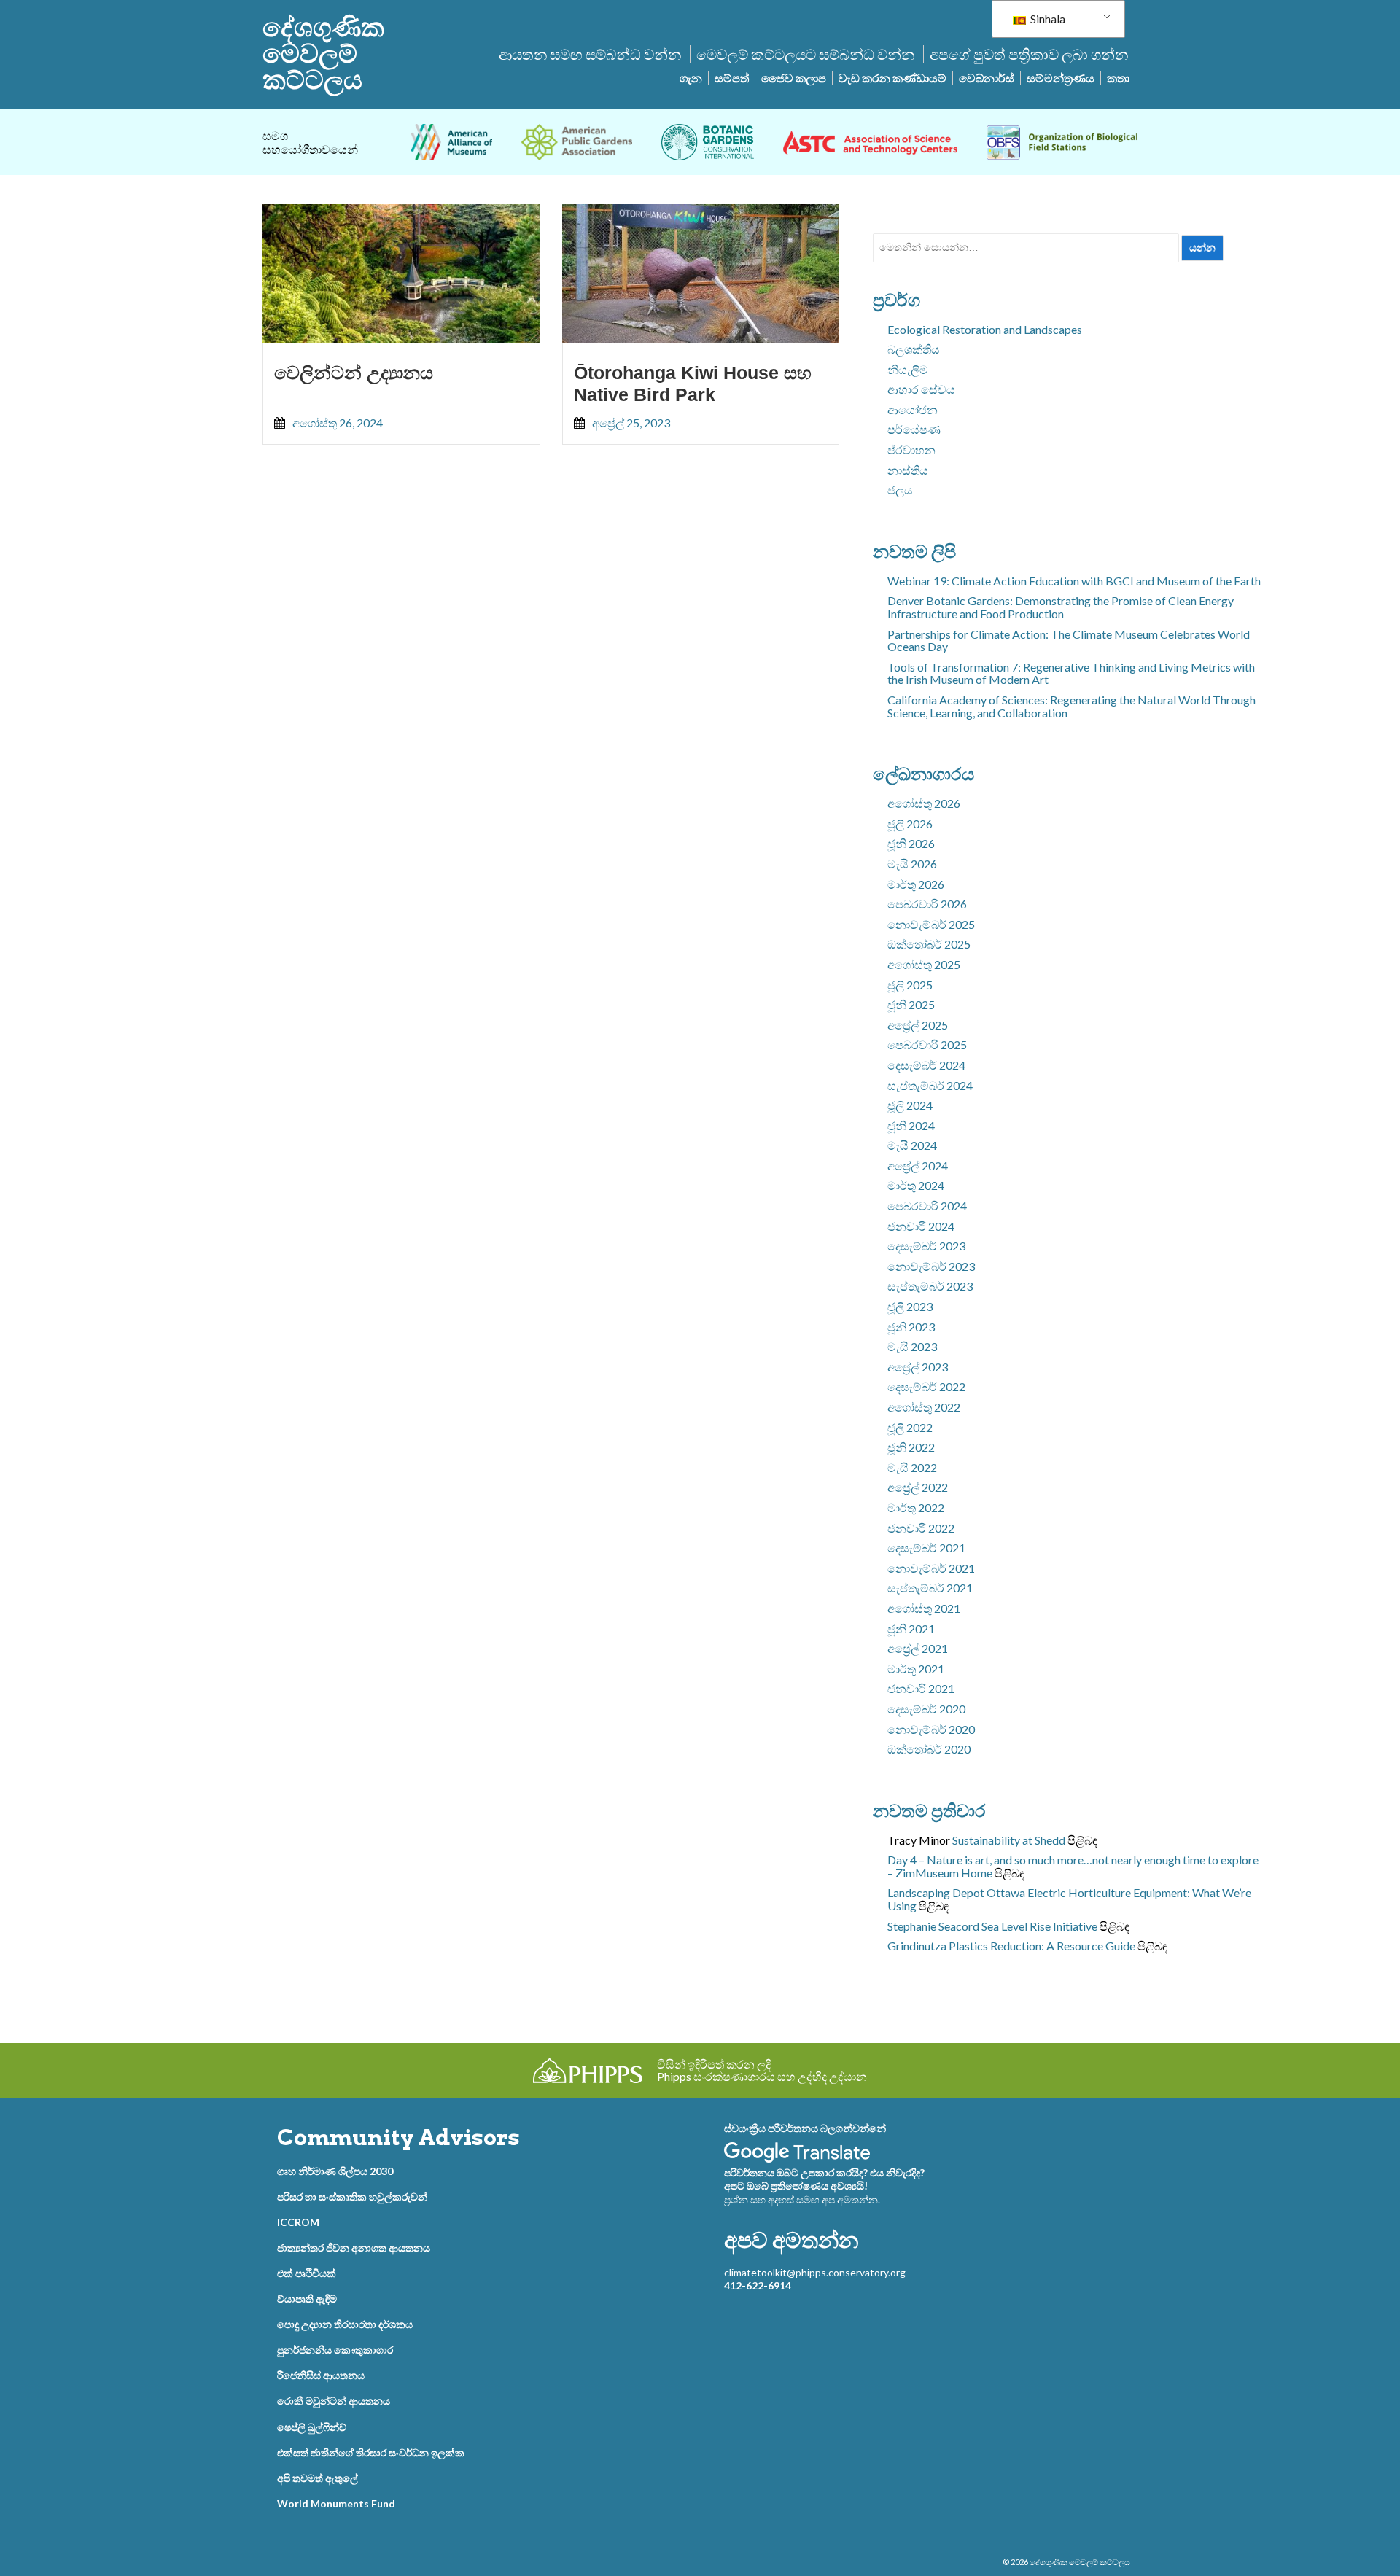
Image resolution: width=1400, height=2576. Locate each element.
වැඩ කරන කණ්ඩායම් (892, 78)
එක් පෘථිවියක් (307, 2273)
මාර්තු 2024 (916, 1185)
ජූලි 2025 (910, 985)
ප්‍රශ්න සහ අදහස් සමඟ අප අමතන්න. (802, 2199)
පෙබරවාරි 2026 (927, 904)
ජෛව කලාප (794, 78)
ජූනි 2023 (911, 1327)
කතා (1118, 78)
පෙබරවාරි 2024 (927, 1206)
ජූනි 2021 (911, 1629)
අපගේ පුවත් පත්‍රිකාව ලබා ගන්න (1029, 54)
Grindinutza (917, 1946)
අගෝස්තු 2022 (924, 1407)
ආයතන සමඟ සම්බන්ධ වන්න (590, 54)
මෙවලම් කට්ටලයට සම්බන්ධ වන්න (805, 54)
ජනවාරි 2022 (921, 1528)
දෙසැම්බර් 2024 (926, 1065)
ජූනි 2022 (911, 1447)
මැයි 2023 (912, 1346)
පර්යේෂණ (914, 429)
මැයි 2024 (912, 1145)
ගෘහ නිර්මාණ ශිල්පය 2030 (335, 2171)
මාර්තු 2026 (916, 884)
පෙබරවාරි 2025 (927, 1044)
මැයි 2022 (912, 1467)
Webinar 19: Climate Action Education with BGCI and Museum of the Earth (1074, 581)
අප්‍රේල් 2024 (918, 1166)
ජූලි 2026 (910, 824)
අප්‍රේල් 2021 (918, 1648)
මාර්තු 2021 (916, 1669)
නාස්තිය (908, 470)
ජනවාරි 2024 (921, 1226)
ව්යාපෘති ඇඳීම (307, 2299)
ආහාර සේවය (921, 389)
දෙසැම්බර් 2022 (926, 1386)
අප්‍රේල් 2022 (918, 1487)
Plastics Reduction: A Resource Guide (1042, 1946)
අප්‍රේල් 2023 (918, 1367)
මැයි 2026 (912, 864)
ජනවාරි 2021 (921, 1688)
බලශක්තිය (914, 349)
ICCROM (298, 2222)
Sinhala (1047, 19)
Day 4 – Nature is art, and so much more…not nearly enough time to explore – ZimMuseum (1073, 1866)
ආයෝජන (913, 409)
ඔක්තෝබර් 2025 (929, 944)
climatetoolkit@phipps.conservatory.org (815, 2272)
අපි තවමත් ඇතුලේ (318, 2478)
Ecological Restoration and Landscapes (985, 329)
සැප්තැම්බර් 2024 (930, 1085)
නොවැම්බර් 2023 (931, 1266)
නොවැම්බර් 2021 (931, 1568)
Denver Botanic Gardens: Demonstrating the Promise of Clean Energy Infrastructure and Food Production (1061, 607)
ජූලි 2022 (910, 1427)
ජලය (900, 490)
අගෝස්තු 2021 (924, 1608)
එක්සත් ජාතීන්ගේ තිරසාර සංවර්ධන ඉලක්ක (371, 2452)
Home (977, 1873)
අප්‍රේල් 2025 (918, 1025)
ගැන (691, 78)
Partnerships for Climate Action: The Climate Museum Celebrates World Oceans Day (1069, 641)
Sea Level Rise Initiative (1039, 1926)
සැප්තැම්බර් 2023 (930, 1286)
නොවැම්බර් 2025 (931, 924)
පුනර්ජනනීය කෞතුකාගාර (335, 2350)
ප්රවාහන (911, 450)
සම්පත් (732, 78)
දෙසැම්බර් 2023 (926, 1246)
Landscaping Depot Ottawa (956, 1892)
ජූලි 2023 (910, 1306)
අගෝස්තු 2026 (924, 803)
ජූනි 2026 (911, 843)
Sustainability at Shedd (1009, 1840)
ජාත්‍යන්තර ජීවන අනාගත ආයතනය (354, 2248)
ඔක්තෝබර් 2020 (929, 1749)
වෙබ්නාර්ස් (987, 78)
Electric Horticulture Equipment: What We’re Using (1069, 1899)
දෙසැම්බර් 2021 (926, 1548)
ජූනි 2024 (911, 1125)
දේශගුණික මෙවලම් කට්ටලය (323, 53)
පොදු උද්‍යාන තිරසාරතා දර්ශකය (345, 2324)
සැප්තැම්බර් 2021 (930, 1588)
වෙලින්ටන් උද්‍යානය (354, 373)
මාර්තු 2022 (916, 1507)
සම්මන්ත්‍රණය (1061, 78)
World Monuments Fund (336, 2503)
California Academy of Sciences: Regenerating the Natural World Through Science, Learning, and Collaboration (1072, 706)
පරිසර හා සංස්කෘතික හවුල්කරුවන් (352, 2196)
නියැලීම (908, 369)
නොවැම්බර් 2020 (931, 1729)
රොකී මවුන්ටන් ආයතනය (334, 2401)
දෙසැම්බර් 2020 (926, 1709)
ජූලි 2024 (910, 1105)
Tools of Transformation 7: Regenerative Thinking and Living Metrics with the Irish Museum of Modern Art (1071, 673)
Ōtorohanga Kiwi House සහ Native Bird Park (693, 384)
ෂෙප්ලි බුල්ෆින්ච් (312, 2427)
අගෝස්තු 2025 (924, 964)
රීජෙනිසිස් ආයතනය (321, 2375)
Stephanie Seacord (933, 1926)
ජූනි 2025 (911, 1004)
